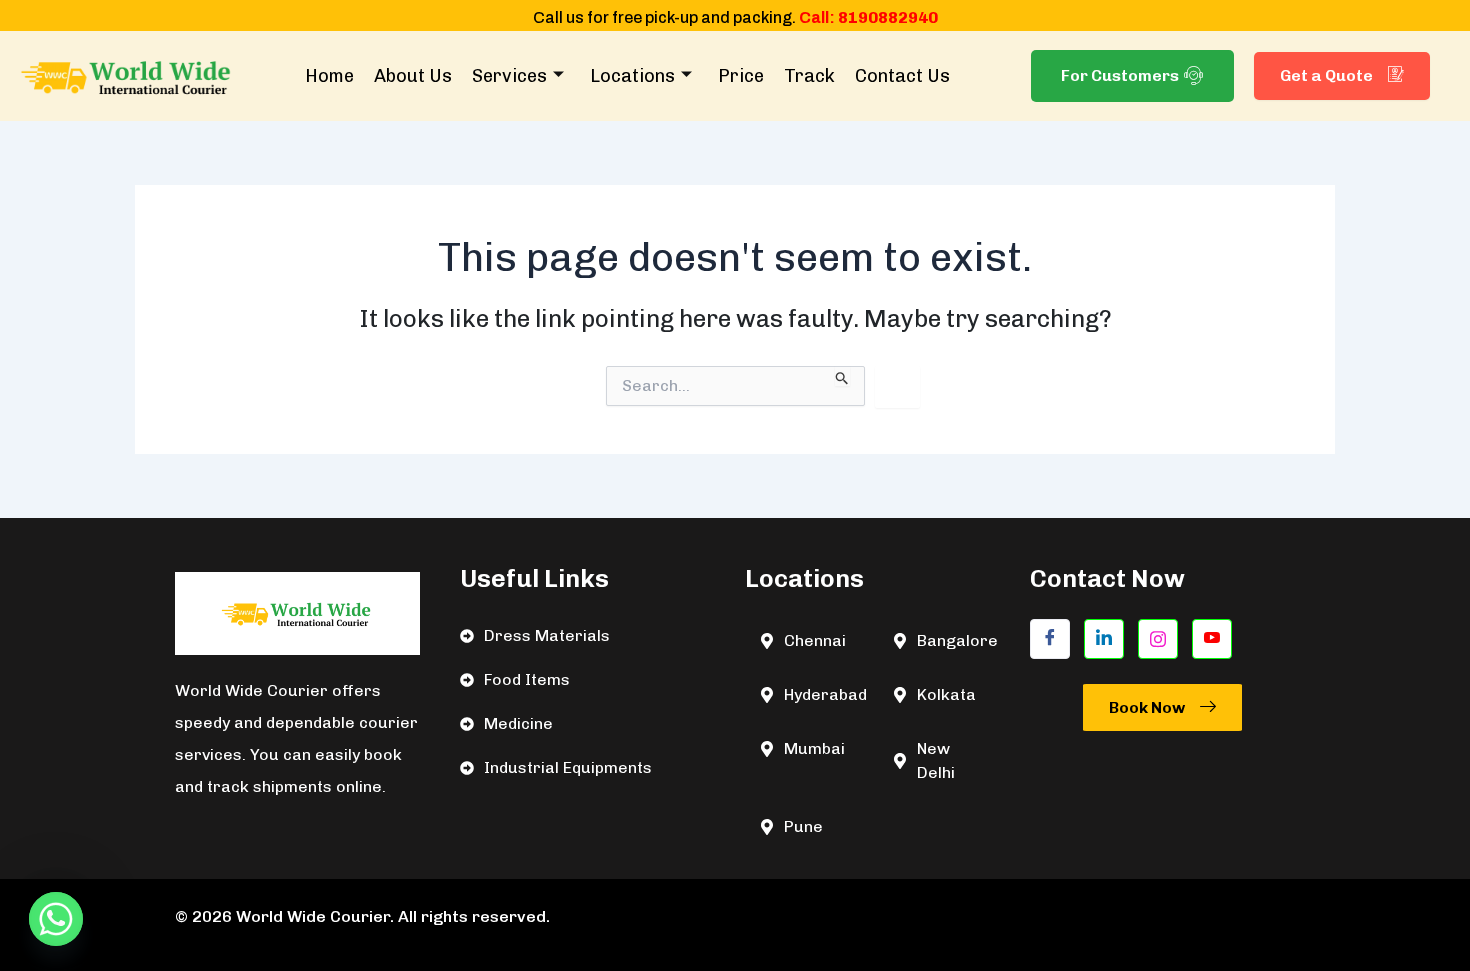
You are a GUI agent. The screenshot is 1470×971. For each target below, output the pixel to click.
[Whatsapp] (56, 919)
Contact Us (902, 76)
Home (329, 76)
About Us (413, 76)
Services (509, 76)
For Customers (1120, 75)
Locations (632, 76)
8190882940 (888, 17)
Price (741, 76)
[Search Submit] (842, 376)
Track (809, 76)
